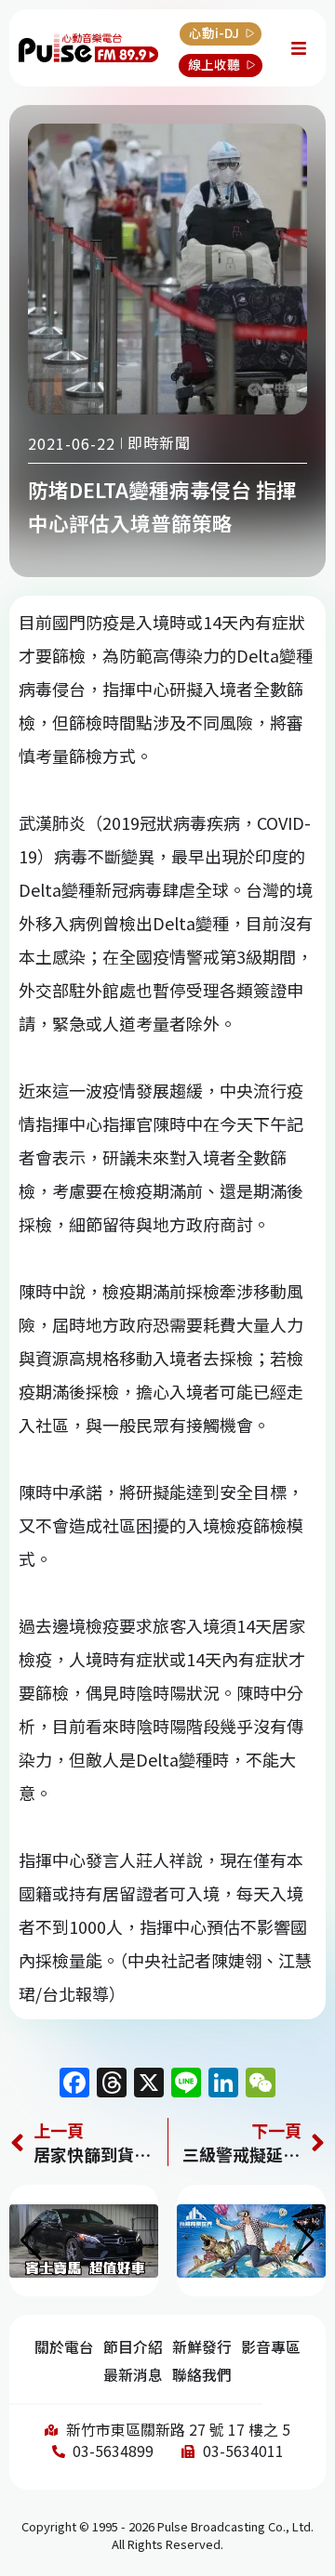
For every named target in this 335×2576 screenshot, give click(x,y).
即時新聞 (159, 442)
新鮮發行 (202, 2347)
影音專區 (271, 2347)
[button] (304, 2241)
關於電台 (64, 2347)
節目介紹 (133, 2347)
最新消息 (133, 2375)
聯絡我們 (202, 2375)
